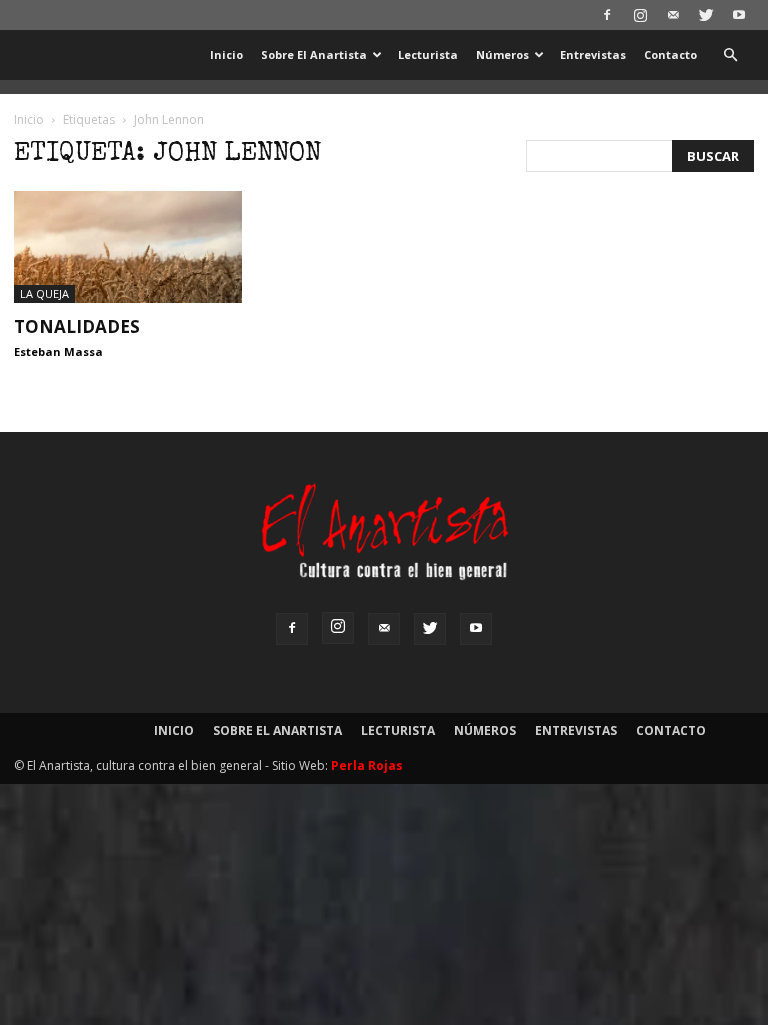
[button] (730, 55)
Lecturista (428, 54)
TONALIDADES (77, 326)
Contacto (670, 54)
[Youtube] (739, 15)
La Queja (44, 293)
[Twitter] (706, 15)
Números (502, 54)
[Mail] (673, 15)
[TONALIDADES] (128, 247)
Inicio (226, 54)
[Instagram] (640, 15)
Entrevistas (593, 54)
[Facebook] (607, 15)
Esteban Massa (58, 351)
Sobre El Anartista (314, 54)
